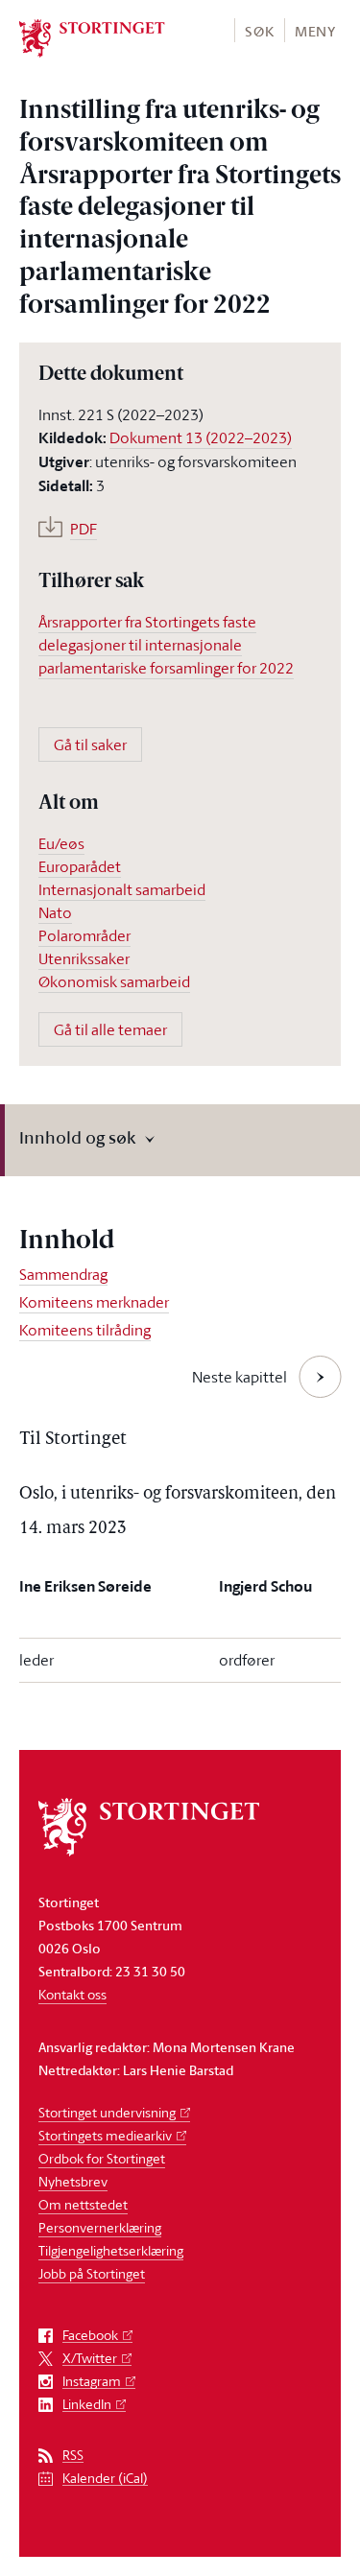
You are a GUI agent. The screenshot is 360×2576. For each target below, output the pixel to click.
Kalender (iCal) (105, 2479)
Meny (315, 31)
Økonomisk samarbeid (114, 981)
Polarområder (84, 935)
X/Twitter (90, 2359)
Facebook (90, 2336)
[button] (259, 30)
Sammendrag (63, 1274)
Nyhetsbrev (73, 2181)
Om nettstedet (83, 2204)
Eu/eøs (61, 843)
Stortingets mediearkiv (105, 2135)
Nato (55, 912)
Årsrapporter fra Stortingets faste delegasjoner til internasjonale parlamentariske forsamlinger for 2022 (166, 645)
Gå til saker (90, 744)
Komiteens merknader (94, 1302)
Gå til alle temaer (110, 1029)
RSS (73, 2456)
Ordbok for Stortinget (102, 2158)
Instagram (92, 2382)
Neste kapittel (240, 1377)
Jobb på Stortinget (92, 2273)
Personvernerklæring (100, 2227)
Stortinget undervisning (107, 2112)
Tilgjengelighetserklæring (111, 2250)
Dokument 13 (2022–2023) (201, 437)
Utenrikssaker (84, 958)
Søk (259, 31)
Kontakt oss (72, 1994)
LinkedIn (87, 2405)
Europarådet (80, 866)
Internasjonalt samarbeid (122, 889)
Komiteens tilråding (85, 1330)
